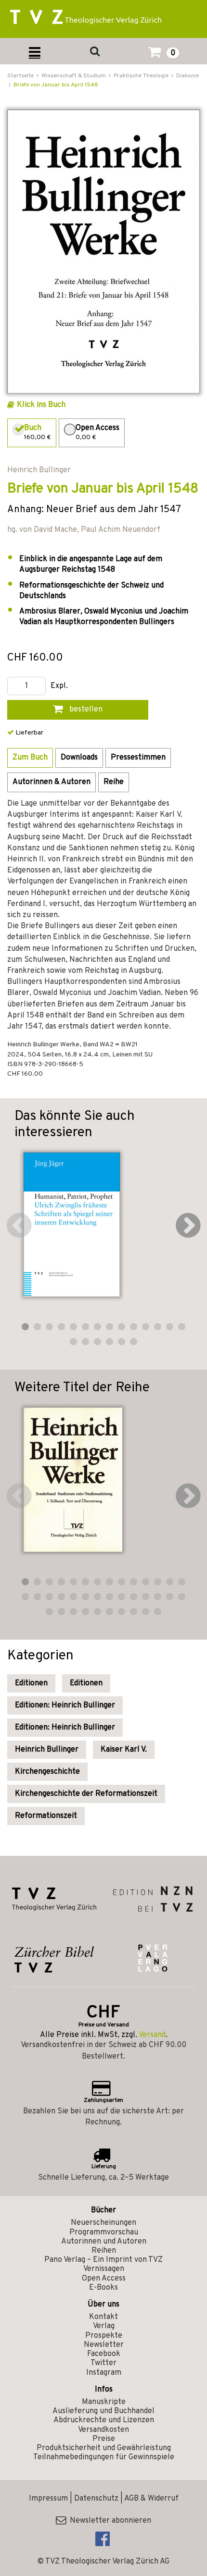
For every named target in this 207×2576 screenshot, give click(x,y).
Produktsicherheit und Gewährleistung (104, 2448)
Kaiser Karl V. (124, 1750)
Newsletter (104, 2345)
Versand (152, 2035)
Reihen (104, 2251)
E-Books (103, 2288)
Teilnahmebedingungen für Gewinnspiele (104, 2457)
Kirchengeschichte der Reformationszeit (86, 1794)
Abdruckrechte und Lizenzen (104, 2420)
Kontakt (103, 2317)
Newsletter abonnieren (109, 2521)
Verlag (104, 2326)
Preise (104, 2439)
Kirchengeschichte (47, 1772)
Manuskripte (104, 2402)
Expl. (59, 686)
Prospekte (104, 2336)
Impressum (48, 2499)
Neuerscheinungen (103, 2223)
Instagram (104, 2373)
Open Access (104, 2279)
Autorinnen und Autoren (104, 2242)
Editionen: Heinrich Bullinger (65, 1705)
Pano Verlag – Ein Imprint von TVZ (103, 2260)
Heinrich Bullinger (47, 1750)
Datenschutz (96, 2499)
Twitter (103, 2363)
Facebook (104, 2354)
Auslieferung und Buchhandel (103, 2411)
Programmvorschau (104, 2233)
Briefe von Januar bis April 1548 (56, 85)
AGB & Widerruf (151, 2499)
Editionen (31, 1683)
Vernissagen (104, 2269)
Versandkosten (103, 2430)
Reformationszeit (46, 1816)
